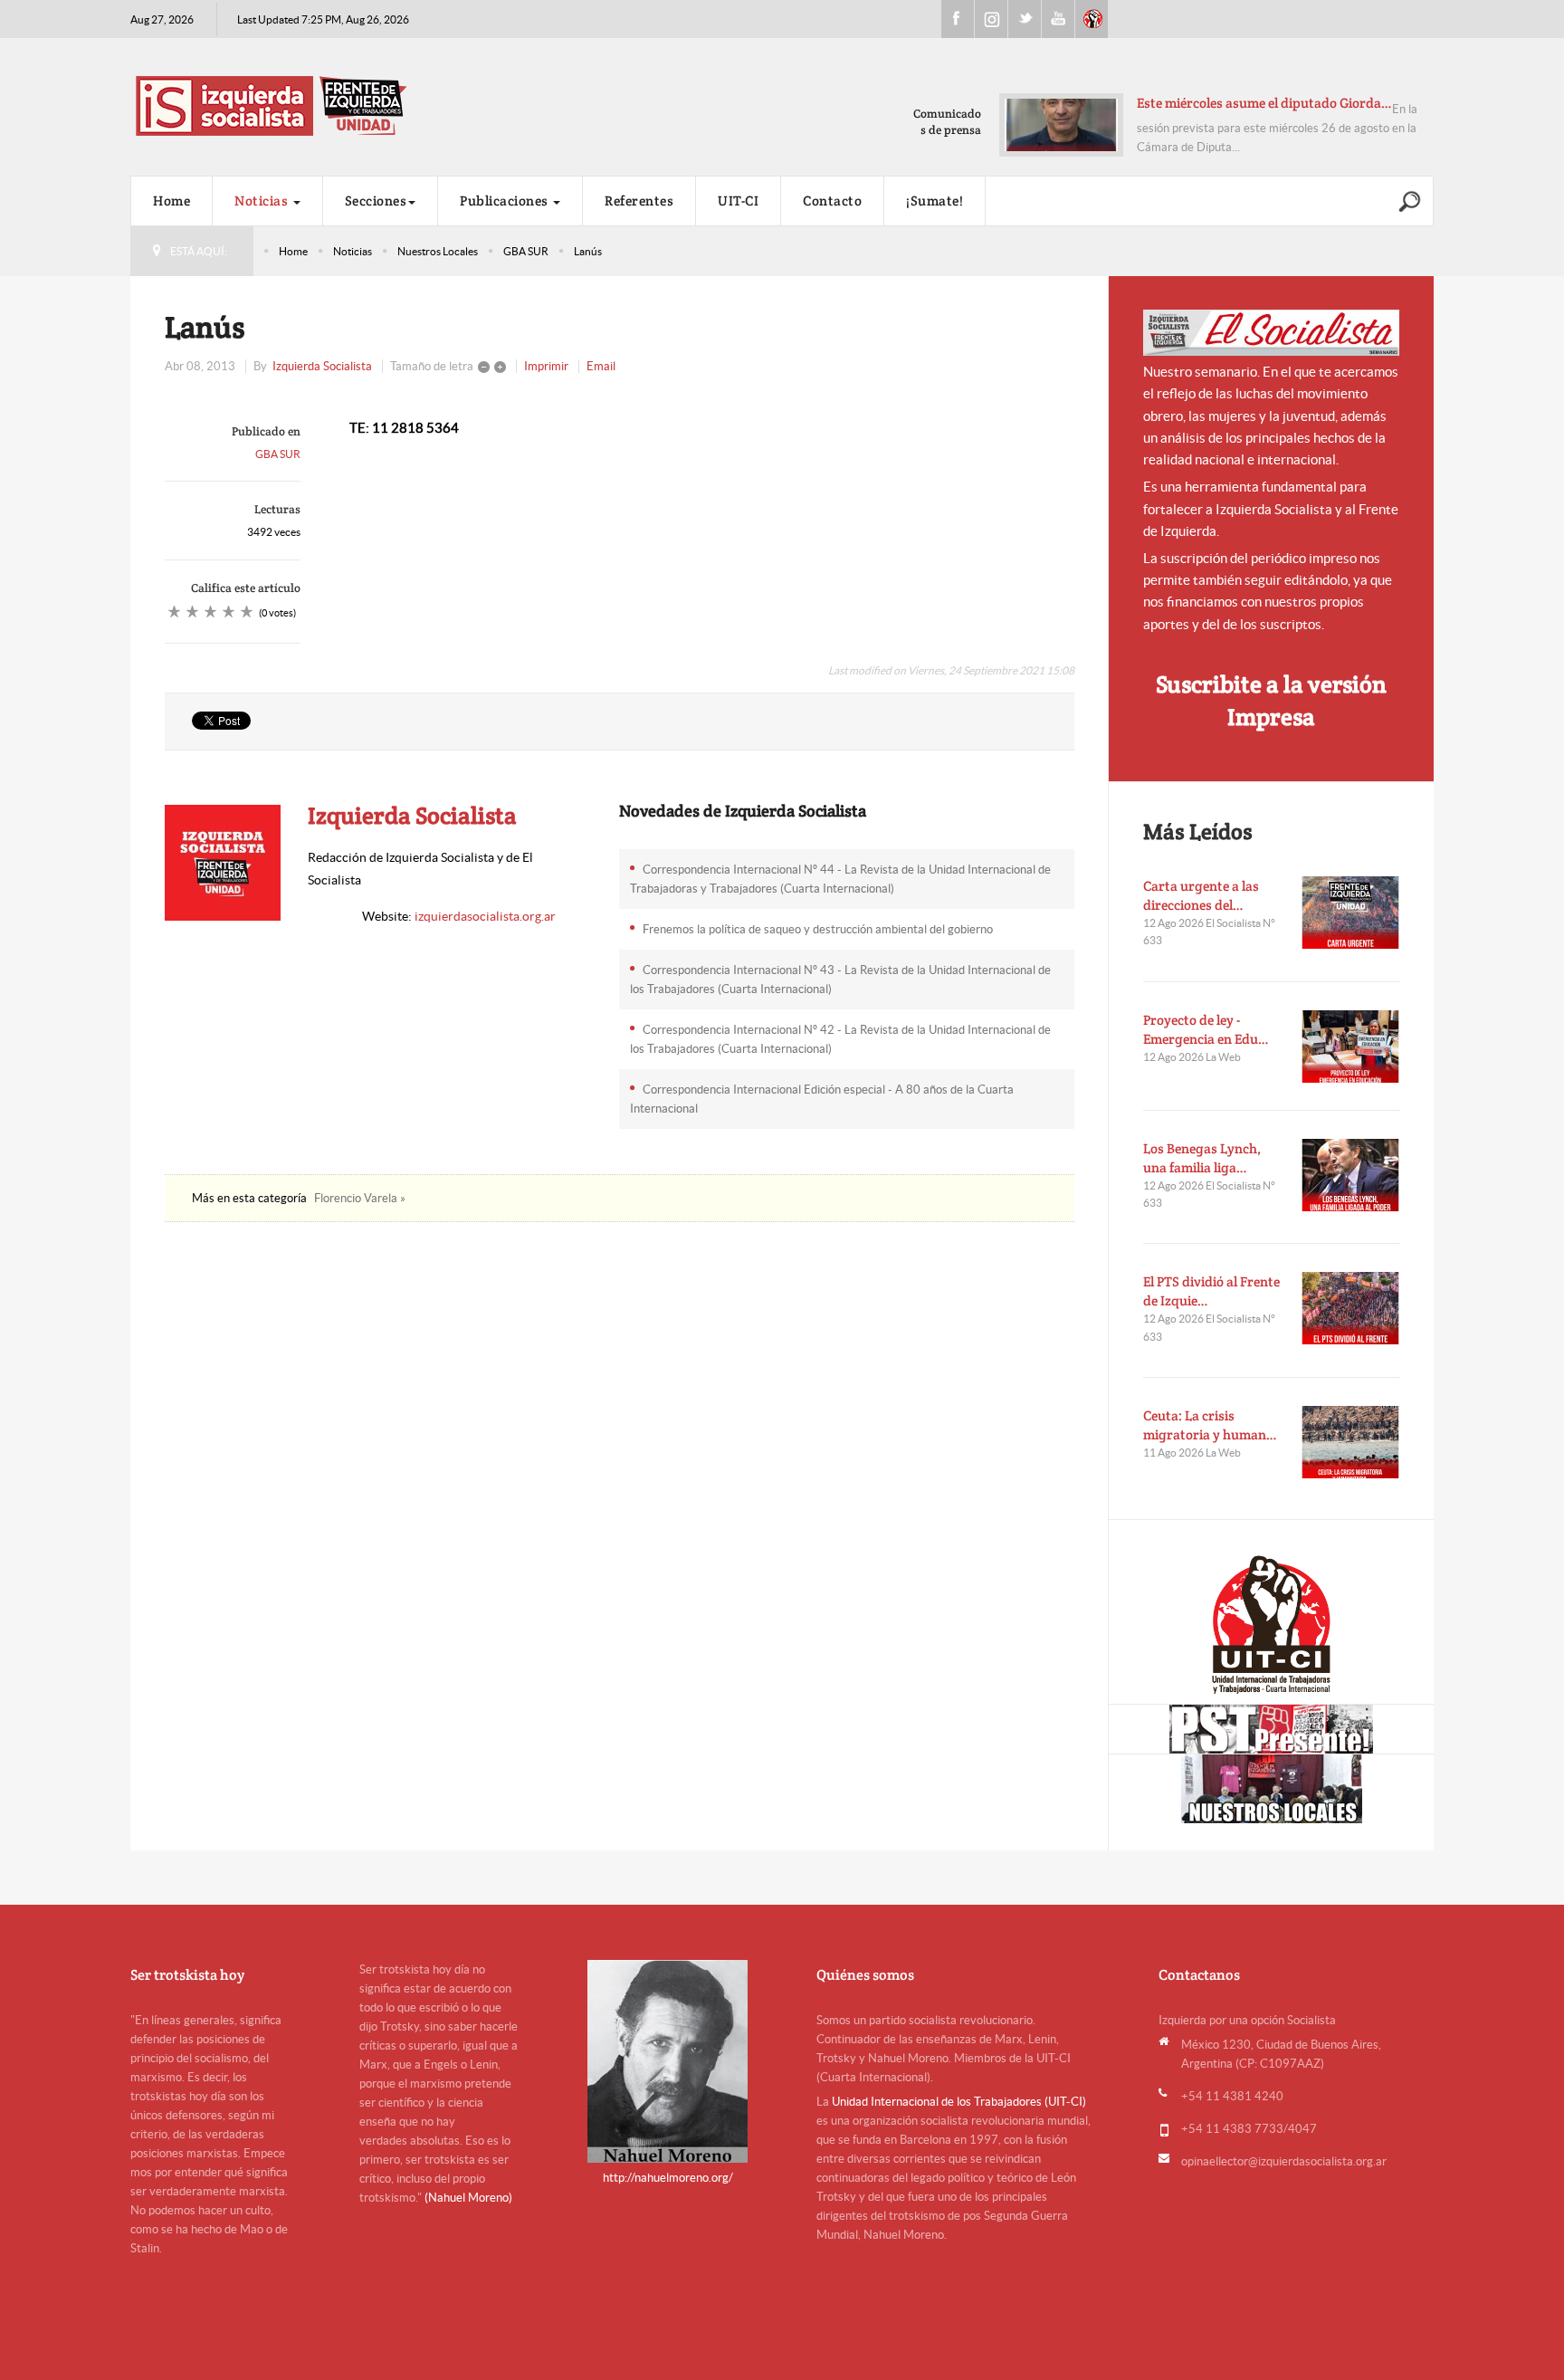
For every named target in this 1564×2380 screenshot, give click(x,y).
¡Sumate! (935, 201)
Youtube (1058, 19)
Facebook (958, 19)
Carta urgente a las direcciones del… (1201, 895)
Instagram (991, 19)
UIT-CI (1092, 19)
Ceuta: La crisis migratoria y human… (1210, 1425)
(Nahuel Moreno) (468, 2198)
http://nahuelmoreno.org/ (668, 2178)
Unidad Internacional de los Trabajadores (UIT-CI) (959, 2102)
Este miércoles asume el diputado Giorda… (1264, 103)
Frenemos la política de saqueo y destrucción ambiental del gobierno (818, 929)
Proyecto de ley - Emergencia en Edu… (1206, 1029)
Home (172, 201)
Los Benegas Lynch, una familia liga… (1202, 1158)
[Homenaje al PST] (1271, 1729)
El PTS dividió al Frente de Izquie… (1211, 1291)
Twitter (1025, 19)
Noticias (263, 201)
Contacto (832, 201)
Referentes (639, 201)
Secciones (376, 201)
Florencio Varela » (360, 1198)
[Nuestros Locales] (1271, 1789)
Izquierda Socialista (322, 366)
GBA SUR (526, 251)
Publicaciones (505, 201)
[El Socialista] (1272, 333)
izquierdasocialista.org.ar (485, 916)
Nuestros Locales (438, 251)
